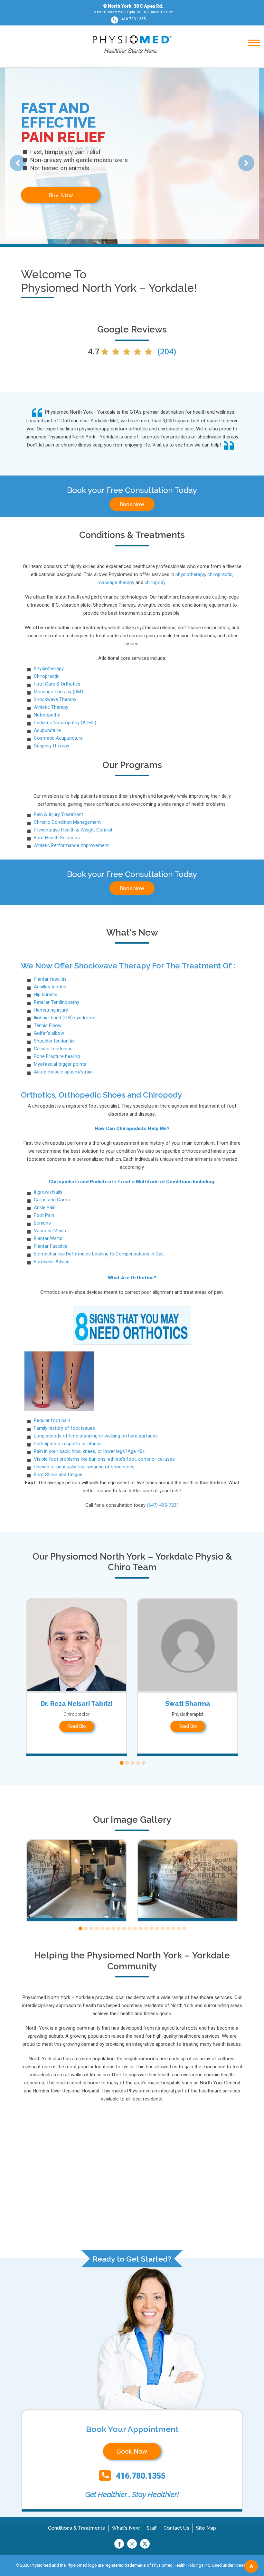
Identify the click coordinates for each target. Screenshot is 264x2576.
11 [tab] (135, 1929)
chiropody (155, 582)
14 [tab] (151, 1929)
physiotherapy (190, 574)
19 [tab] (179, 1929)
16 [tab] (162, 1929)
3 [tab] (132, 1763)
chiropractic (220, 574)
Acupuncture (47, 730)
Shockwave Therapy (55, 699)
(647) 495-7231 (163, 1505)
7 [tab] (113, 1929)
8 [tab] (118, 1929)
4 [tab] (138, 1763)
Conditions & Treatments (76, 2528)
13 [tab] (146, 1929)
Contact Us (176, 2528)
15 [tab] (157, 1929)
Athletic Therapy (51, 707)
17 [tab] (168, 1929)
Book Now (132, 504)
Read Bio (77, 1726)
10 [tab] (129, 1929)
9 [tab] (124, 1929)
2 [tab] (127, 1763)
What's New (126, 2528)
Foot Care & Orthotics (57, 684)
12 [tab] (140, 1929)
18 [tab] (173, 1929)
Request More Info (145, 195)
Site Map (206, 2528)
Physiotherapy (49, 668)
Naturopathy (47, 715)
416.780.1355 (134, 19)
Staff (152, 2528)
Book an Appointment (61, 195)
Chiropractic (47, 676)
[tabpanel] (76, 1677)
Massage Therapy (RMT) (60, 692)
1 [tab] (121, 1763)
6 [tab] (107, 1929)
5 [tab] (143, 1763)
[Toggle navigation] (250, 60)
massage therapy (116, 582)
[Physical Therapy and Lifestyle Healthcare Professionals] (132, 44)
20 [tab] (184, 1929)
